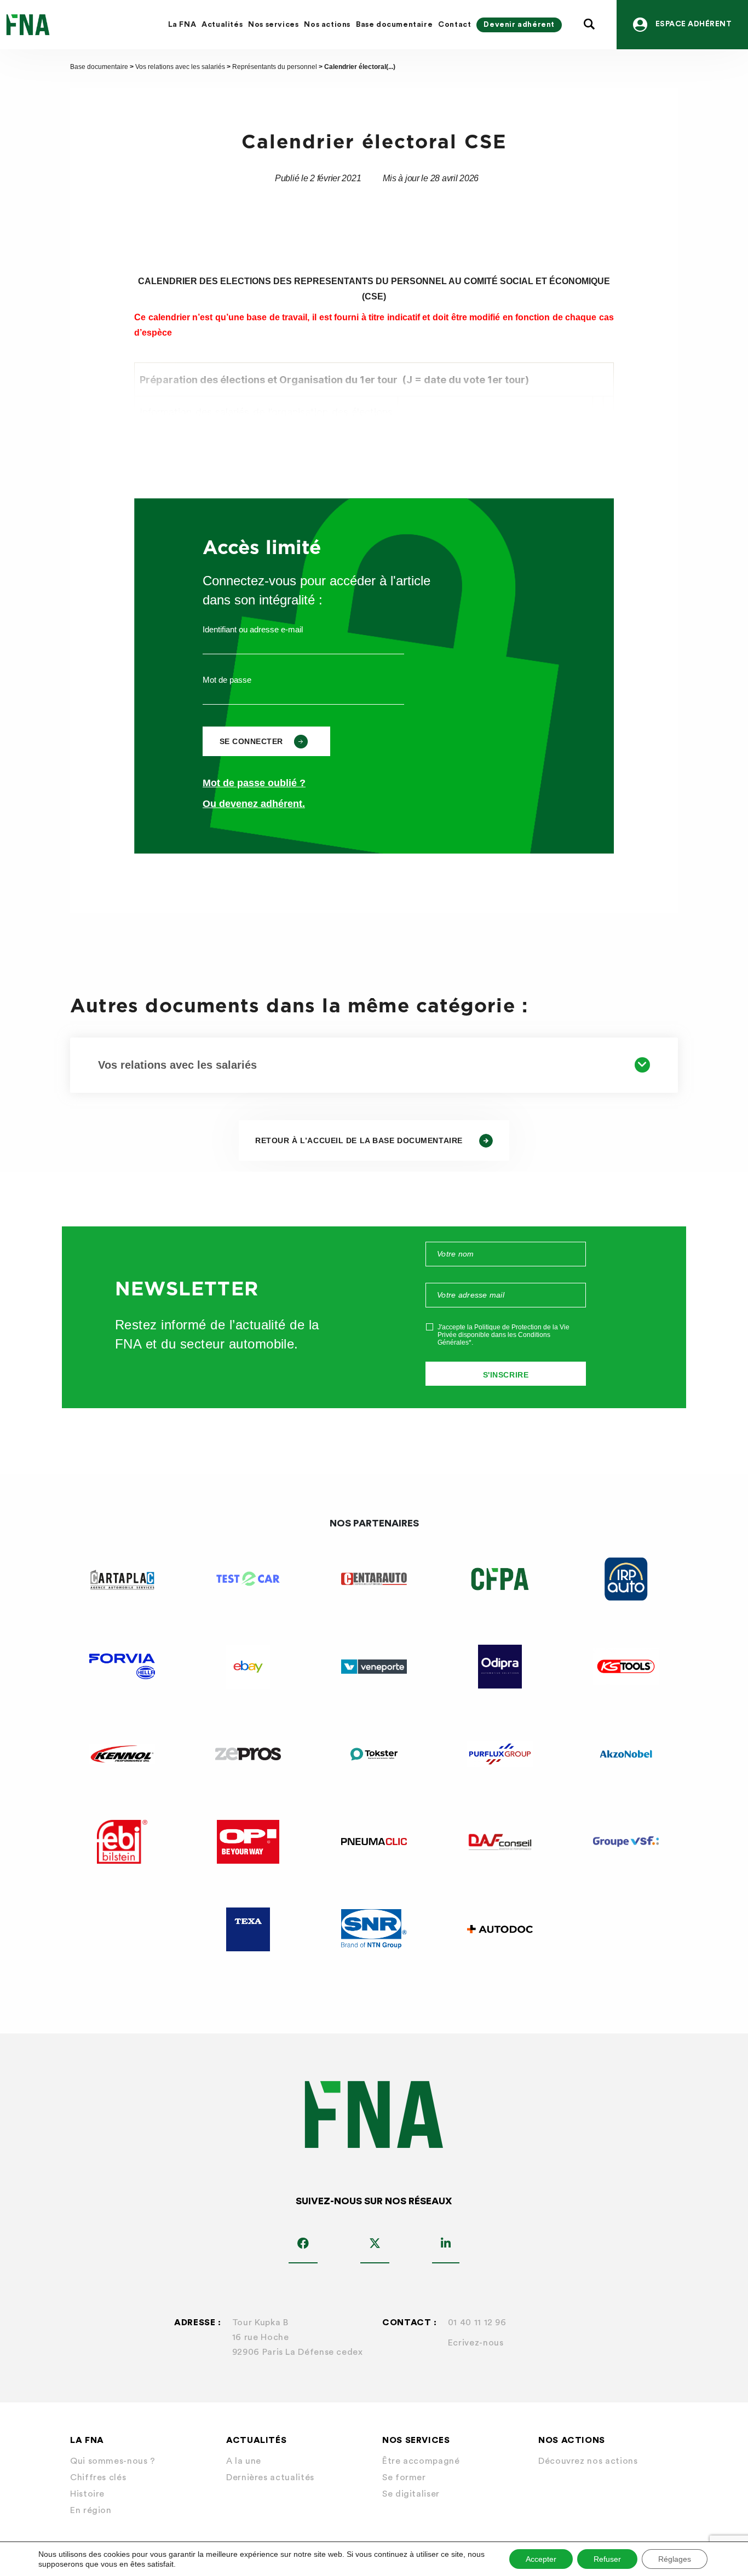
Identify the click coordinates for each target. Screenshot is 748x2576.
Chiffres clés (98, 2477)
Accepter (541, 2559)
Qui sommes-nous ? (113, 2461)
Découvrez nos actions (588, 2461)
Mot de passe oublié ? (254, 783)
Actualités (222, 25)
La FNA (182, 25)
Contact (454, 25)
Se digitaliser (411, 2494)
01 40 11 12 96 (477, 2323)
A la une (244, 2461)
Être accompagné (421, 2461)
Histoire (87, 2494)
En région (91, 2510)
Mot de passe (227, 680)
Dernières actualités (270, 2477)
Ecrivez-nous (476, 2343)
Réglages (675, 2559)
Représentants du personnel (275, 67)
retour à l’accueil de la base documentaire (359, 1140)
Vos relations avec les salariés (180, 67)
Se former (404, 2477)
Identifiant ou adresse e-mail (253, 629)
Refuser (607, 2559)
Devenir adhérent (519, 25)
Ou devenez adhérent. (254, 804)
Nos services (273, 25)
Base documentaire (394, 25)
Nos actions (327, 25)
